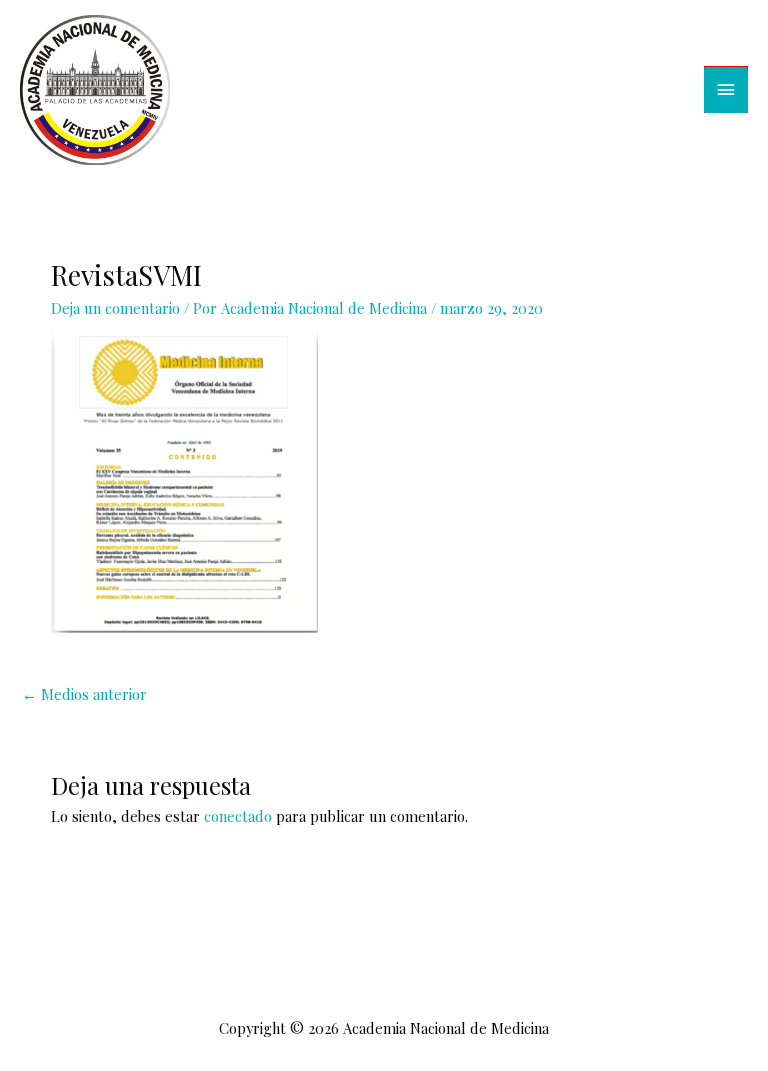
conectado (238, 816)
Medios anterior (84, 694)
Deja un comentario (115, 308)
